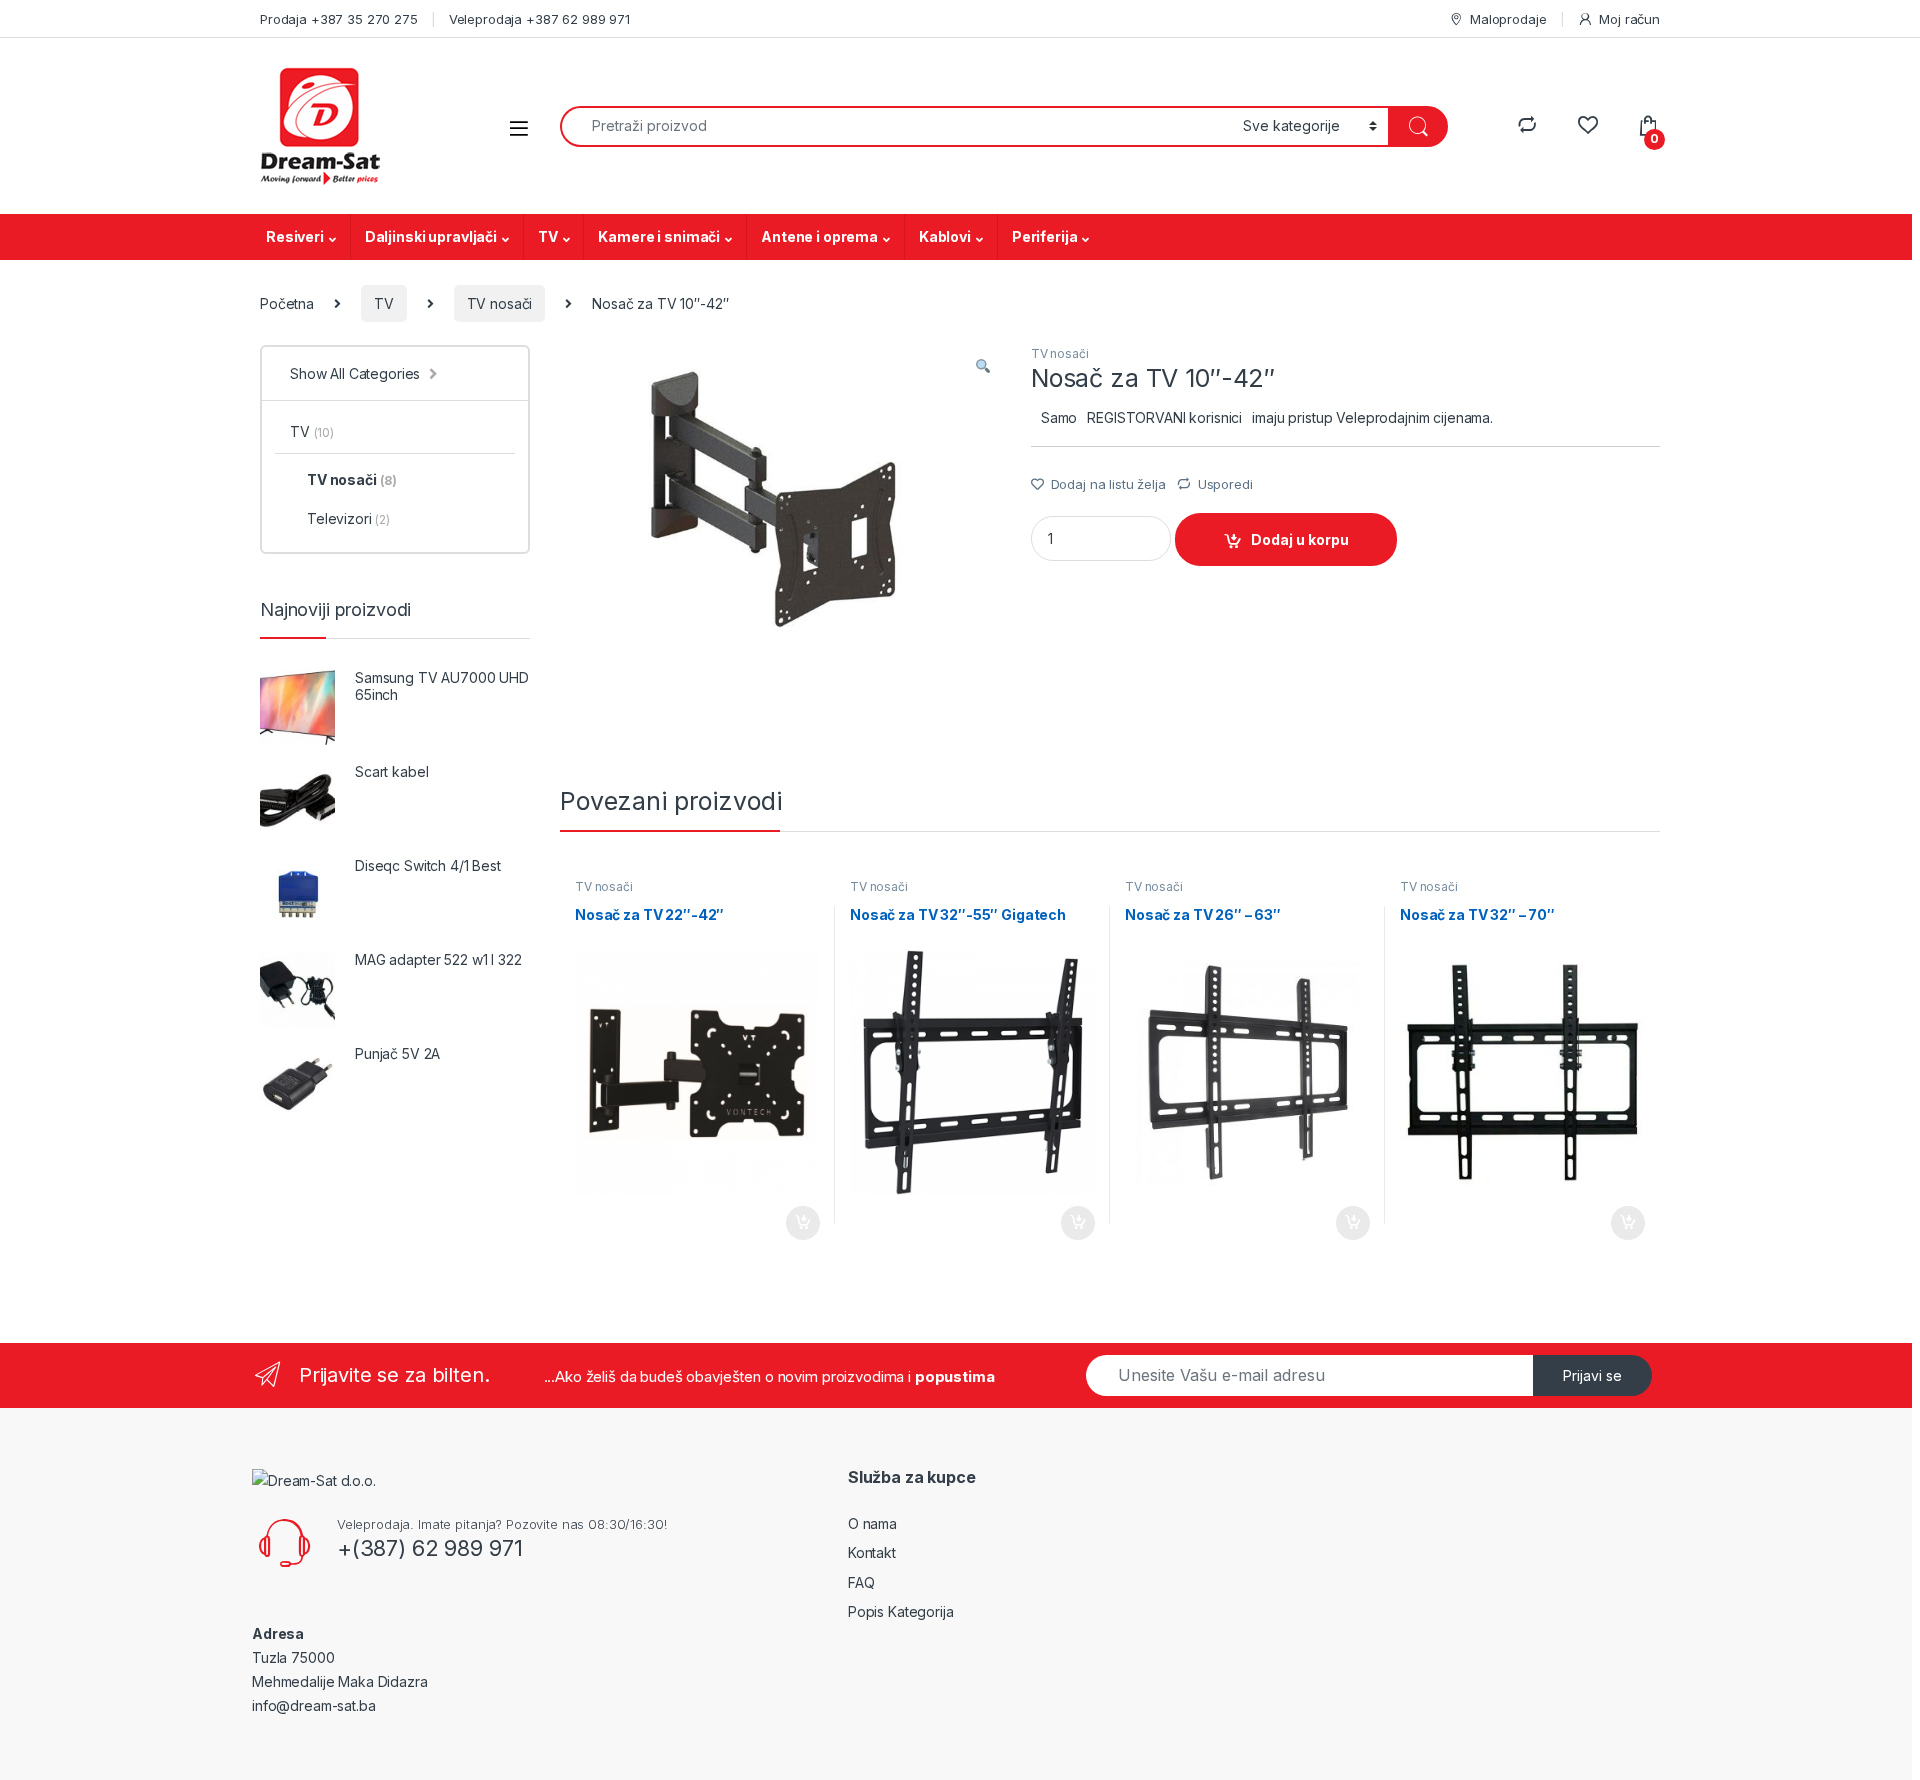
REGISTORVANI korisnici (1164, 417)
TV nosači (500, 303)
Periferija (1045, 236)
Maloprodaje (1508, 19)
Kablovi (945, 236)
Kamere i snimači (659, 236)
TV (548, 236)
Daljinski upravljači (431, 236)
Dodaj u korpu (1300, 539)
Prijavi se (1592, 1375)
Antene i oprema (819, 236)
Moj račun (1629, 19)
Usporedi (1225, 484)
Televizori (348, 518)
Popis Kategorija (901, 1611)
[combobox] (896, 126)
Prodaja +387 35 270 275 (339, 19)
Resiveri (295, 236)
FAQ (861, 1582)
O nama (872, 1523)
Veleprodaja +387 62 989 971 (539, 19)
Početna (287, 303)
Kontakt (872, 1552)
